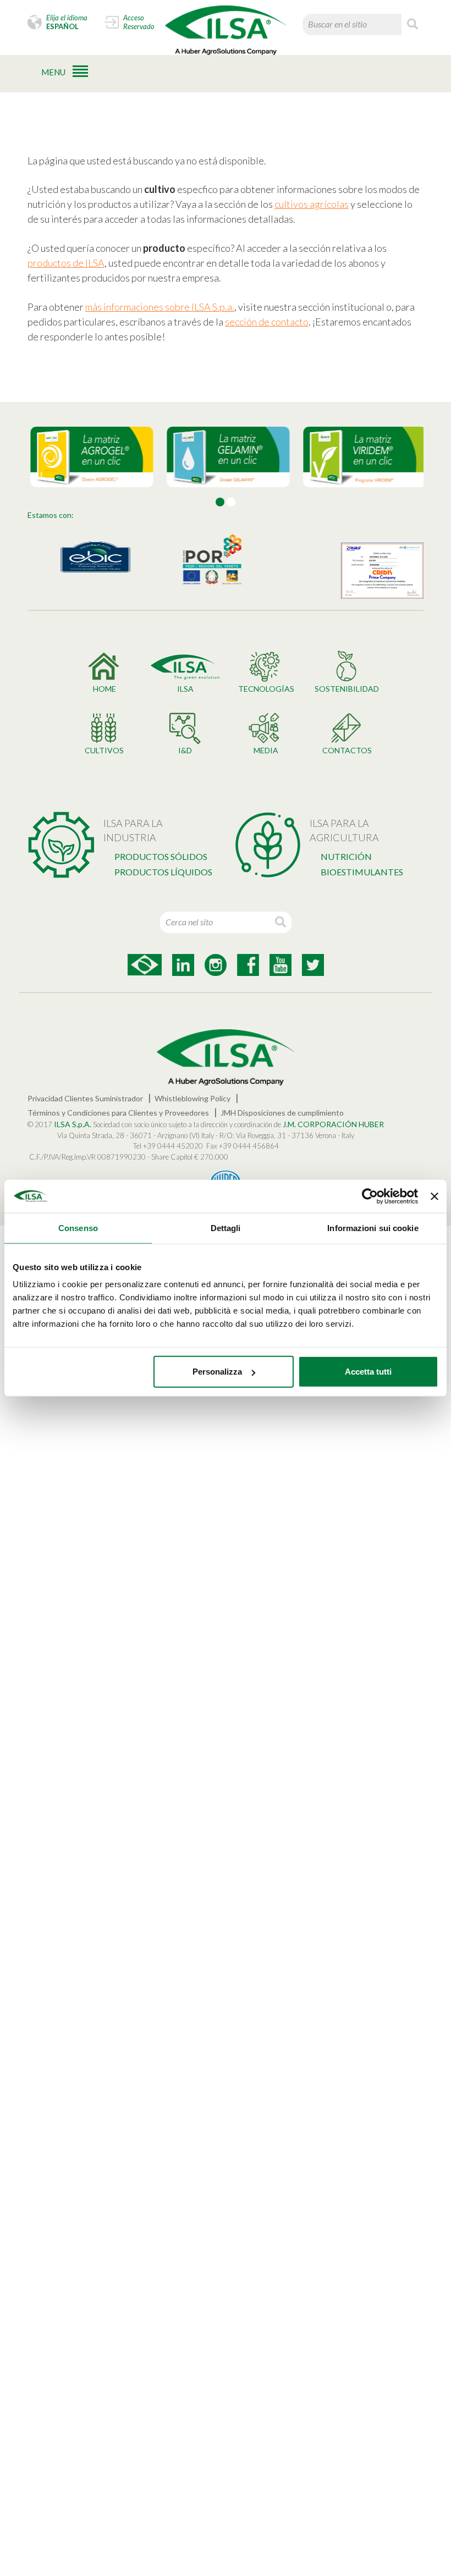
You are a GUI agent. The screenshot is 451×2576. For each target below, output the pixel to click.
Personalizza (217, 1372)
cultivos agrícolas (312, 204)
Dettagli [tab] (226, 1228)
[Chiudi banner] (435, 1196)
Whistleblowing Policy (193, 1098)
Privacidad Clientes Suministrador (85, 1098)
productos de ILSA (66, 263)
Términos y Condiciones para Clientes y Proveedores (118, 1113)
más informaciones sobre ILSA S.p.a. (160, 307)
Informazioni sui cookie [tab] (373, 1228)
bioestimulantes (362, 872)
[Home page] (226, 30)
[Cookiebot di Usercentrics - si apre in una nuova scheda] (370, 1196)
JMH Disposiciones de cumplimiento (282, 1113)
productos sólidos (161, 856)
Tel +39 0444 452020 (168, 1146)
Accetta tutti (368, 1372)
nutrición (346, 856)
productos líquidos (163, 872)
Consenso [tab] (78, 1228)
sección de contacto (267, 322)
